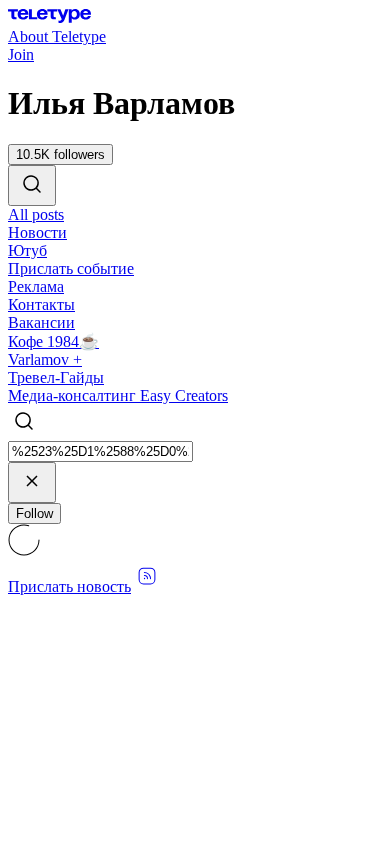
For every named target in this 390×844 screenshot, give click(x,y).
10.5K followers (60, 154)
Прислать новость (69, 586)
